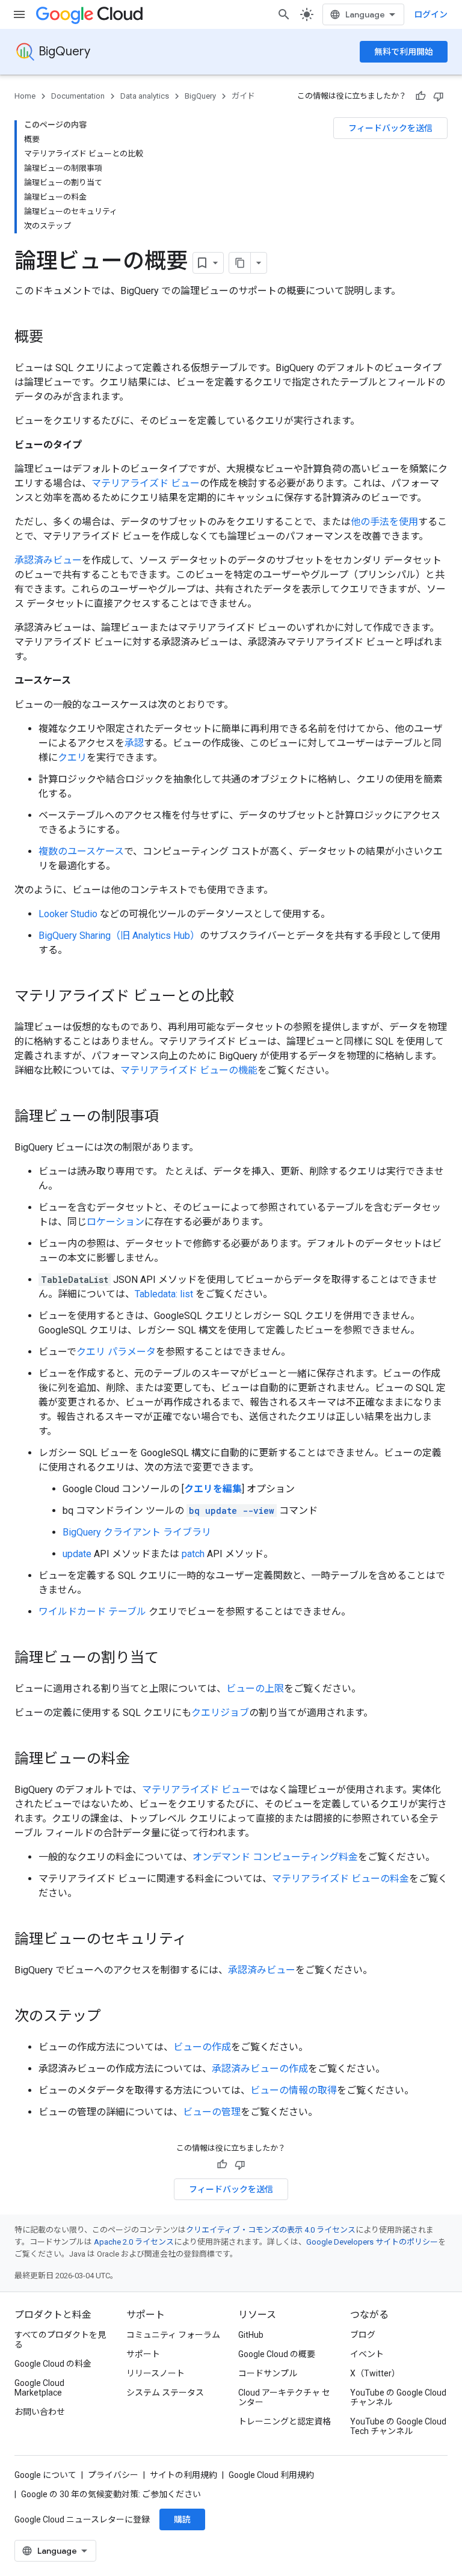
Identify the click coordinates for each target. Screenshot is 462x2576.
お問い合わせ (40, 2412)
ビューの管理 (212, 2112)
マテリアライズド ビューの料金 (340, 1879)
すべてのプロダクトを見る (60, 2340)
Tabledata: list (164, 1294)
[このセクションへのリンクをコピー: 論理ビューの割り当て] (171, 1659)
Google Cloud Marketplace (39, 2388)
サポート (143, 2354)
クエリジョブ (220, 1713)
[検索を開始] (284, 14)
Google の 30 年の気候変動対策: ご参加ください (111, 2494)
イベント (367, 2354)
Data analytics (145, 96)
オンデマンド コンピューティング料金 (275, 1857)
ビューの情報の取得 (294, 2090)
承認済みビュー (48, 560)
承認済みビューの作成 (260, 2069)
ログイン (431, 14)
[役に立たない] (439, 96)
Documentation (78, 96)
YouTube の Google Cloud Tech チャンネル (398, 2426)
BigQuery (64, 51)
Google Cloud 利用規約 (271, 2475)
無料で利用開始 (404, 52)
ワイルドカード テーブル (92, 1612)
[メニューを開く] (19, 14)
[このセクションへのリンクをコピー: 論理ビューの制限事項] (171, 1117)
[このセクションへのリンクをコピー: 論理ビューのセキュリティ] (199, 1940)
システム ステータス (165, 2393)
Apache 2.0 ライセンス (134, 2242)
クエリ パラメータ (116, 1352)
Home (25, 96)
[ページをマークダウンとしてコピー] (240, 263)
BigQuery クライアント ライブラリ (137, 1532)
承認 (134, 743)
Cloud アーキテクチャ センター (284, 2397)
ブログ (363, 2335)
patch (193, 1554)
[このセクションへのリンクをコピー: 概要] (55, 338)
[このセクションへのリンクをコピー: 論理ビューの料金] (142, 1760)
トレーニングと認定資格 (285, 2421)
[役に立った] (420, 96)
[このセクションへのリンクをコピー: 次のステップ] (113, 2017)
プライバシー (113, 2475)
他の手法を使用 (384, 522)
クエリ (72, 758)
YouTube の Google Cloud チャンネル (398, 2397)
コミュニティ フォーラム (173, 2335)
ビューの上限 (255, 1689)
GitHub (251, 2335)
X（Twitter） (375, 2373)
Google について (45, 2475)
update (77, 1554)
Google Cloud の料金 (53, 2364)
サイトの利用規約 (183, 2475)
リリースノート (156, 2373)
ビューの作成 (202, 2047)
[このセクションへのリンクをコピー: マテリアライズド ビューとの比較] (246, 997)
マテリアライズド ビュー (146, 483)
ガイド (243, 96)
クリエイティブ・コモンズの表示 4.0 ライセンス (271, 2230)
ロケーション (115, 1222)
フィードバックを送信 (390, 128)
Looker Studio (68, 914)
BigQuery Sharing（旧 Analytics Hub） (119, 936)
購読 (182, 2519)
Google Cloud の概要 (277, 2354)
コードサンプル (268, 2373)
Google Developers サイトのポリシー (372, 2242)
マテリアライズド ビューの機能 (189, 1070)
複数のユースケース (81, 851)
